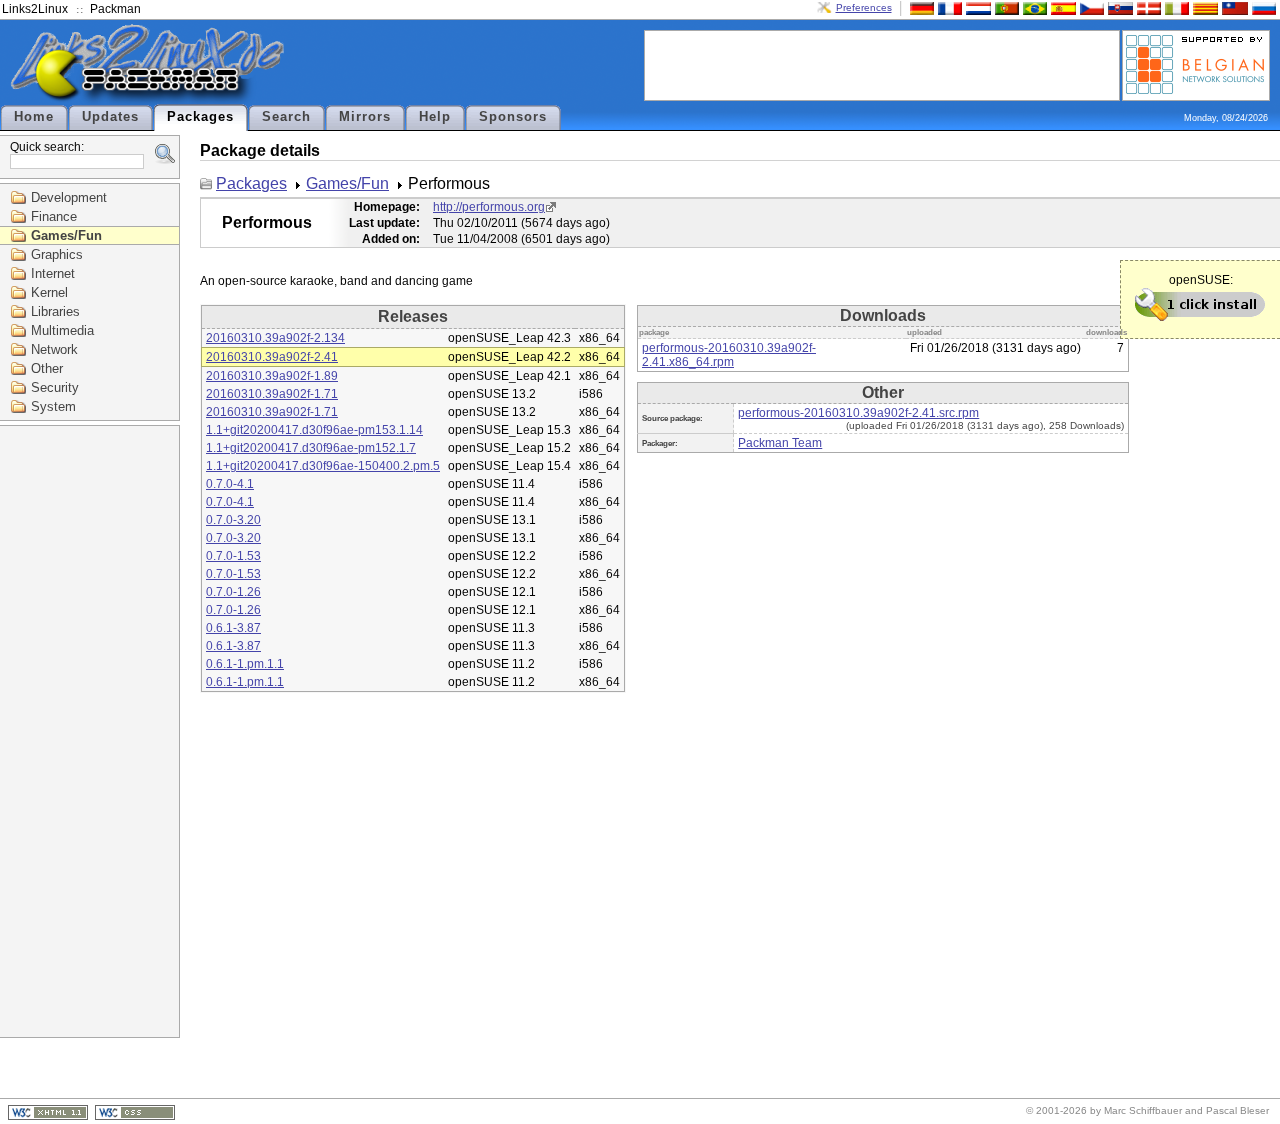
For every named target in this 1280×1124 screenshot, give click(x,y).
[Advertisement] (882, 64)
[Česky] (1090, 7)
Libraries (55, 311)
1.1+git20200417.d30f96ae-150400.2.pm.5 (323, 466)
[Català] (1203, 7)
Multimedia (62, 330)
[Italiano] (1175, 7)
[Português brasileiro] (1033, 7)
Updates (110, 117)
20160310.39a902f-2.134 (275, 338)
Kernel (49, 292)
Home (34, 117)
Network (54, 349)
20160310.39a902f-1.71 (272, 394)
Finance (54, 216)
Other (47, 368)
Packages (200, 117)
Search (286, 117)
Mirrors (365, 117)
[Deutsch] (920, 7)
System (53, 406)
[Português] (1005, 7)
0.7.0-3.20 (233, 520)
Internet (53, 273)
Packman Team (780, 443)
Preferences (864, 7)
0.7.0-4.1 (230, 484)
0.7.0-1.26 (233, 592)
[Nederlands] (976, 7)
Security (55, 387)
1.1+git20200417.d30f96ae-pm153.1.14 (314, 430)
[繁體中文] (1233, 7)
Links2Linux (35, 9)
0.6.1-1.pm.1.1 (245, 664)
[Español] (1061, 7)
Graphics (57, 254)
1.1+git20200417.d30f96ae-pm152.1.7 (311, 448)
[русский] (1262, 7)
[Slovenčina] (1118, 7)
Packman (115, 9)
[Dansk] (1147, 7)
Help (435, 117)
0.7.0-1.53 (233, 556)
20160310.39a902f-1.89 (272, 376)
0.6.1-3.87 (233, 628)
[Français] (948, 7)
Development (69, 197)
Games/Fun (66, 235)
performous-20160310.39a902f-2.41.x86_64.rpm (729, 355)
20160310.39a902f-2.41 (272, 357)
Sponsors (513, 117)
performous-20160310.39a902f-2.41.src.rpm (858, 413)
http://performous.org (489, 207)
